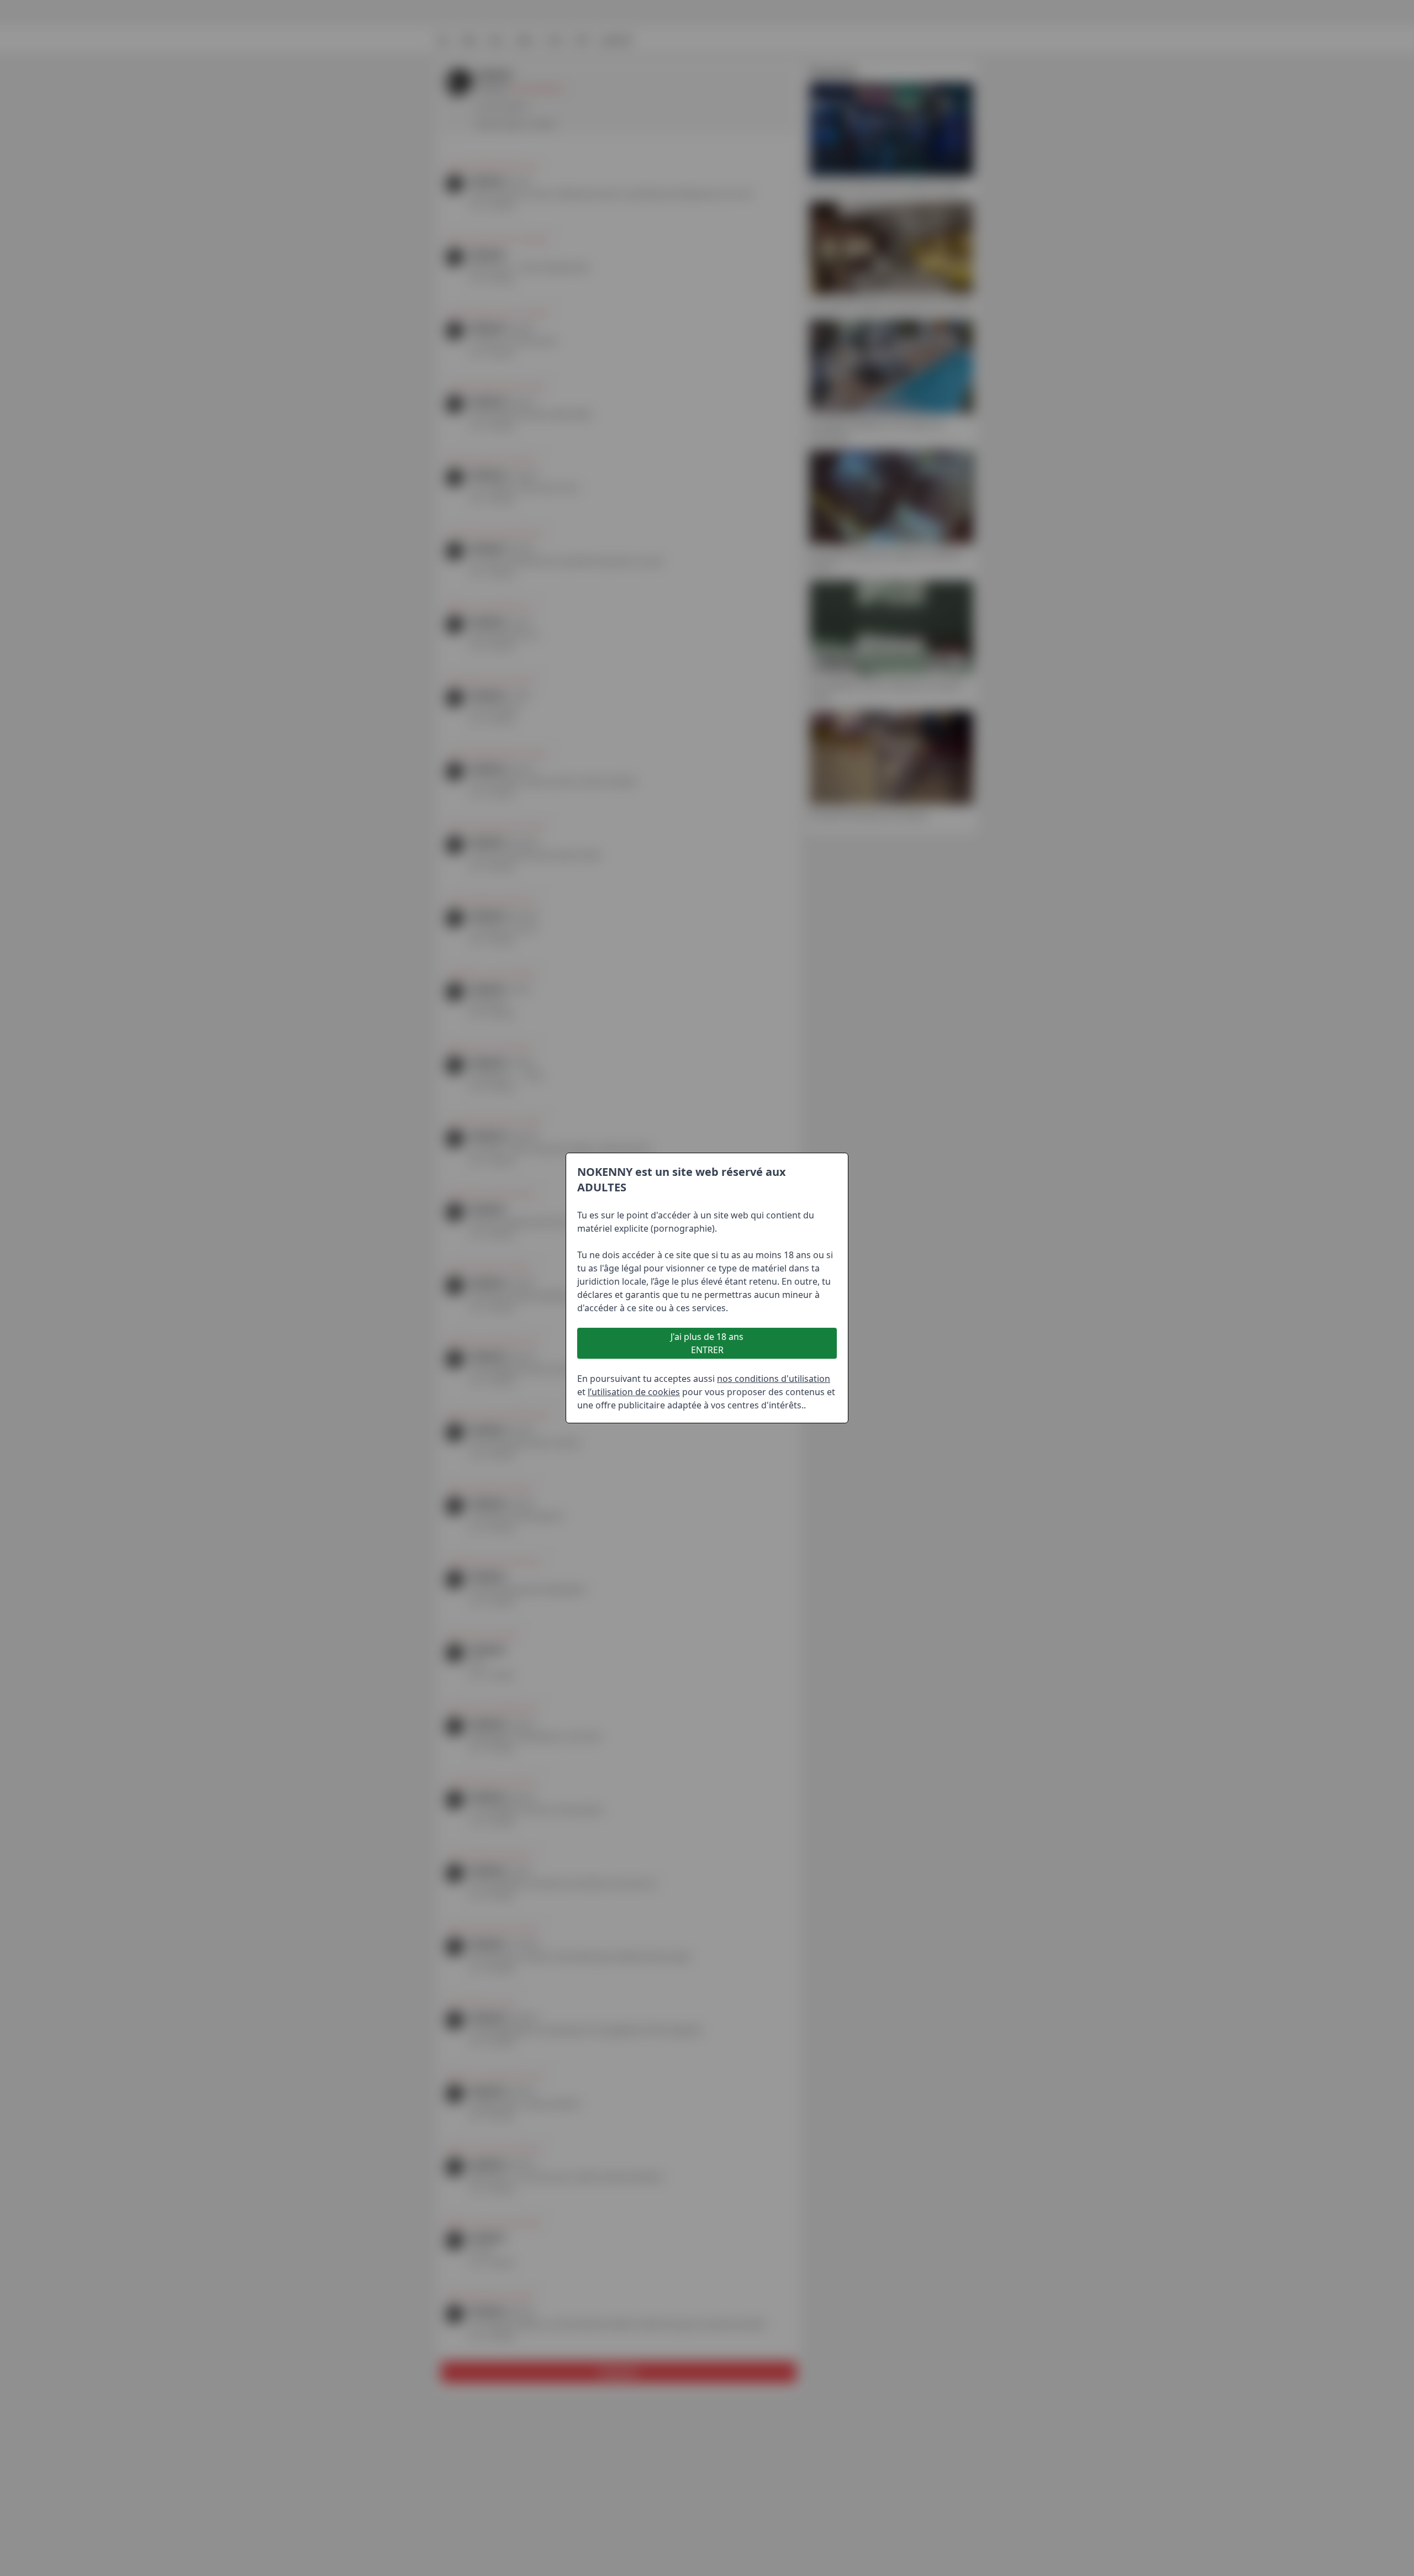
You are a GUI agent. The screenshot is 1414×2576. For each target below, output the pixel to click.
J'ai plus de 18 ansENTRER (707, 1343)
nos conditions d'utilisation (774, 1379)
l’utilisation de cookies (634, 1392)
